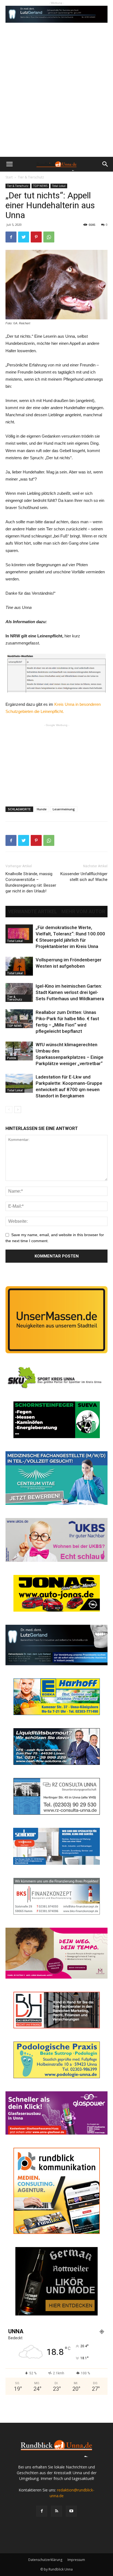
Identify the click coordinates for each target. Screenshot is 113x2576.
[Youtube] (71, 2511)
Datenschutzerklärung (45, 2560)
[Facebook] (42, 2511)
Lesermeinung (64, 809)
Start (9, 177)
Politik (12, 1058)
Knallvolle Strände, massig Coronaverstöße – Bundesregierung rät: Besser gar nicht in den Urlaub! (31, 882)
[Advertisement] (56, 98)
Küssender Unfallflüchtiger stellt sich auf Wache (84, 877)
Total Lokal (59, 186)
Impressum (76, 2560)
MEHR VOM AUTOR (83, 912)
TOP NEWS (40, 186)
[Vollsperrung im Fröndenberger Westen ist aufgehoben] (19, 966)
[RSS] (56, 2511)
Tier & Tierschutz (31, 177)
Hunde (42, 809)
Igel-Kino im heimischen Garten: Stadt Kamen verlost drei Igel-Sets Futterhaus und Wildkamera (70, 992)
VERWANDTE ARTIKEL (33, 912)
